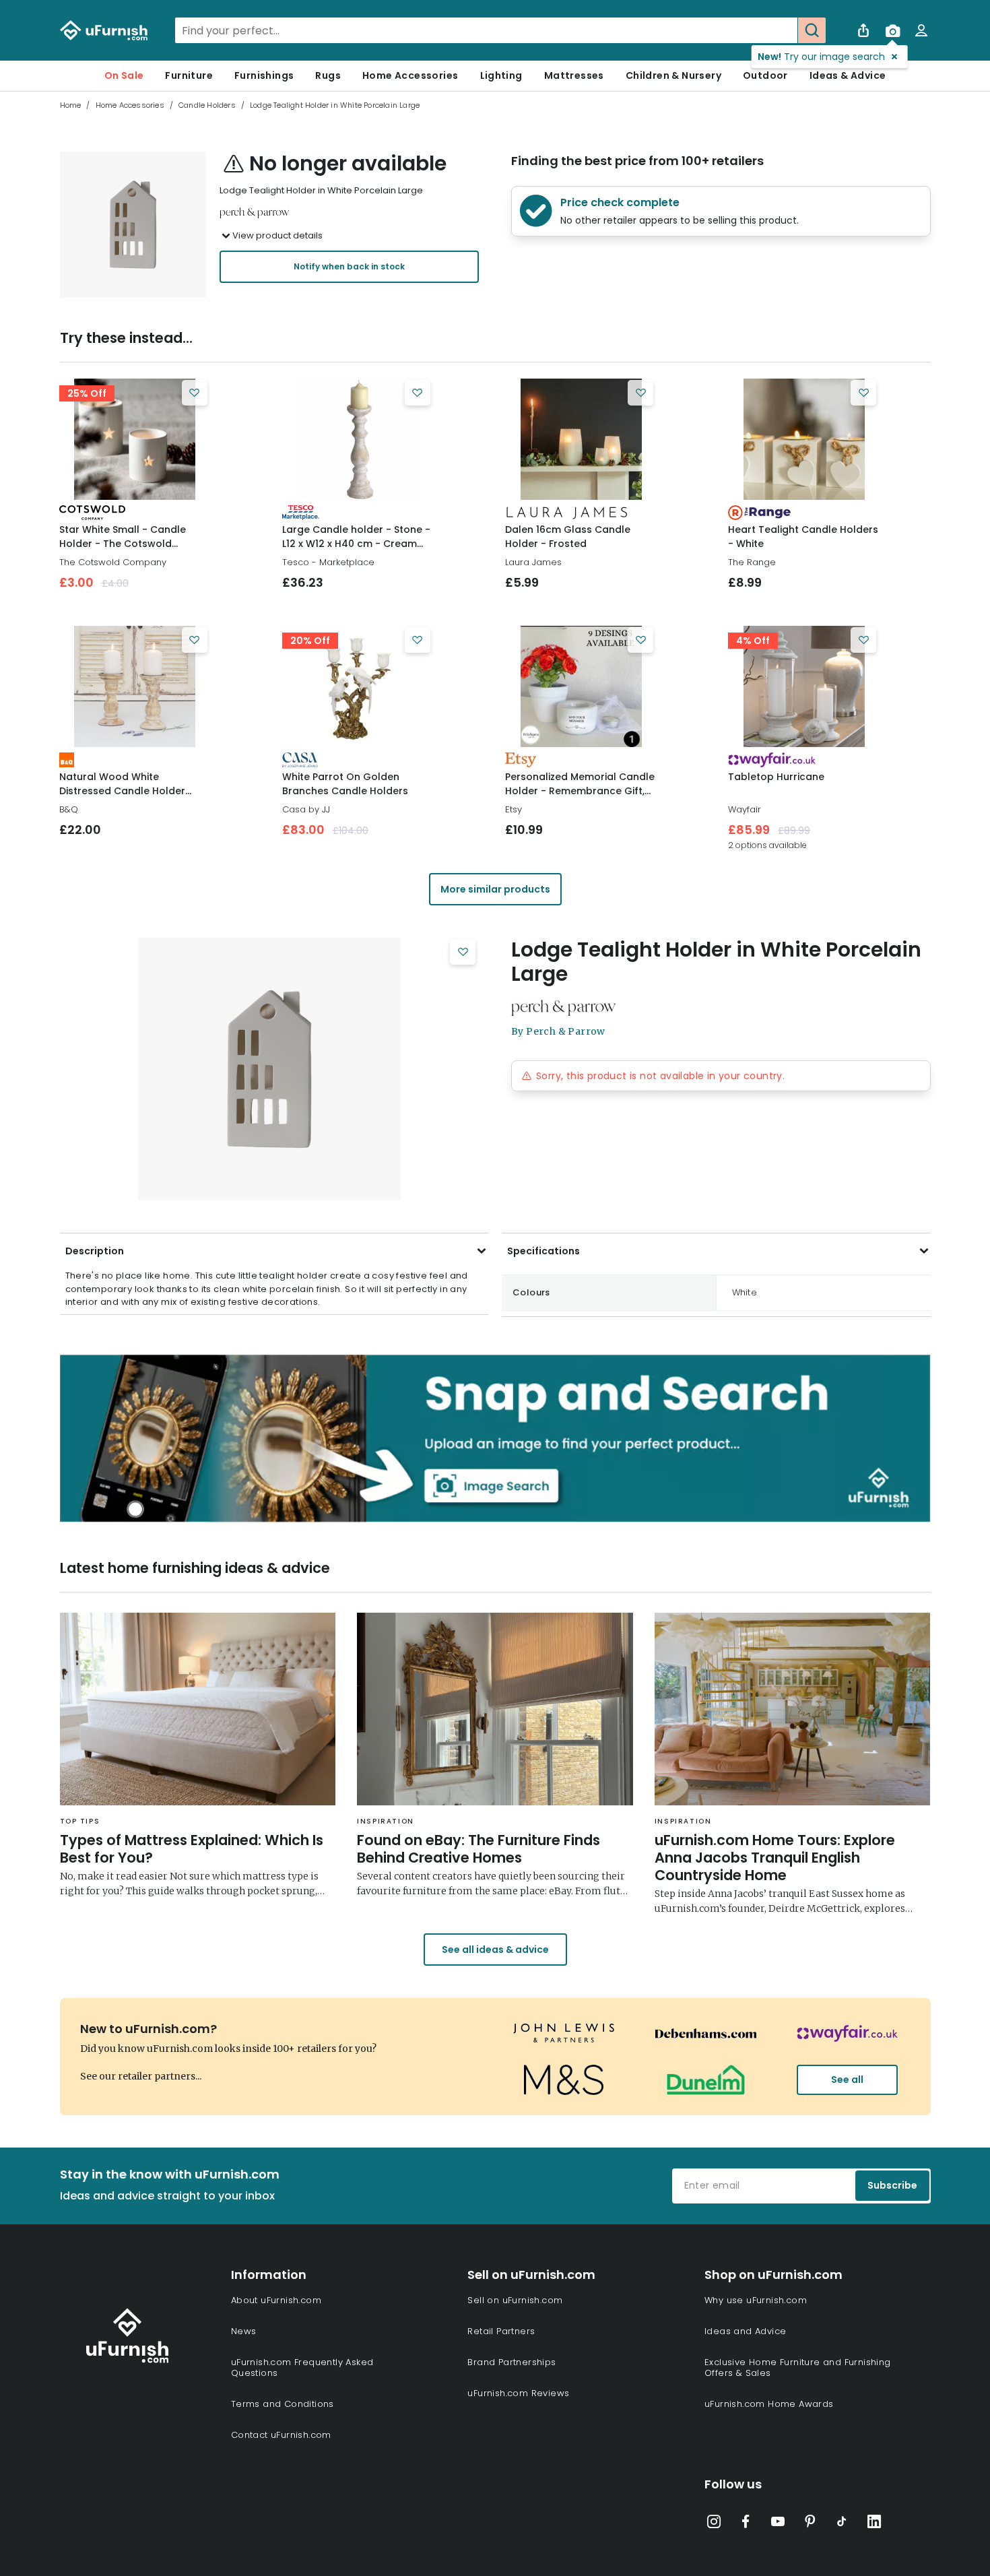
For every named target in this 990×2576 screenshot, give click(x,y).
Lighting (501, 75)
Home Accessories (410, 75)
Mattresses (574, 75)
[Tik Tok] (842, 2524)
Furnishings (264, 75)
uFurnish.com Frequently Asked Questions (302, 2368)
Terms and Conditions (283, 2404)
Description (95, 1251)
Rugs (328, 75)
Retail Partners (501, 2331)
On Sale (124, 75)
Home (71, 105)
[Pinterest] (810, 2524)
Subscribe (892, 2185)
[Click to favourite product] (195, 393)
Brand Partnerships (511, 2362)
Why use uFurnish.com (756, 2300)
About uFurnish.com (276, 2300)
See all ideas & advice (495, 1950)
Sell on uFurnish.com (515, 2300)
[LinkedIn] (874, 2524)
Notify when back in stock (349, 266)
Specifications (543, 1251)
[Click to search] (812, 30)
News (244, 2331)
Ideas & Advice (848, 75)
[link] (135, 439)
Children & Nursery (673, 75)
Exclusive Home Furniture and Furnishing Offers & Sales (798, 2368)
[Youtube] (778, 2524)
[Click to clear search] (783, 30)
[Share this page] (863, 30)
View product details (277, 235)
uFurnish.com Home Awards (769, 2404)
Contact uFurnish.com (281, 2435)
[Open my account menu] (921, 30)
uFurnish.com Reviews (518, 2393)
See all (847, 2080)
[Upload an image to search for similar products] (892, 30)
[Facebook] (746, 2524)
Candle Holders (207, 105)
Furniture (189, 75)
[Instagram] (714, 2524)
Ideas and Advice (745, 2331)
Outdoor (765, 75)
